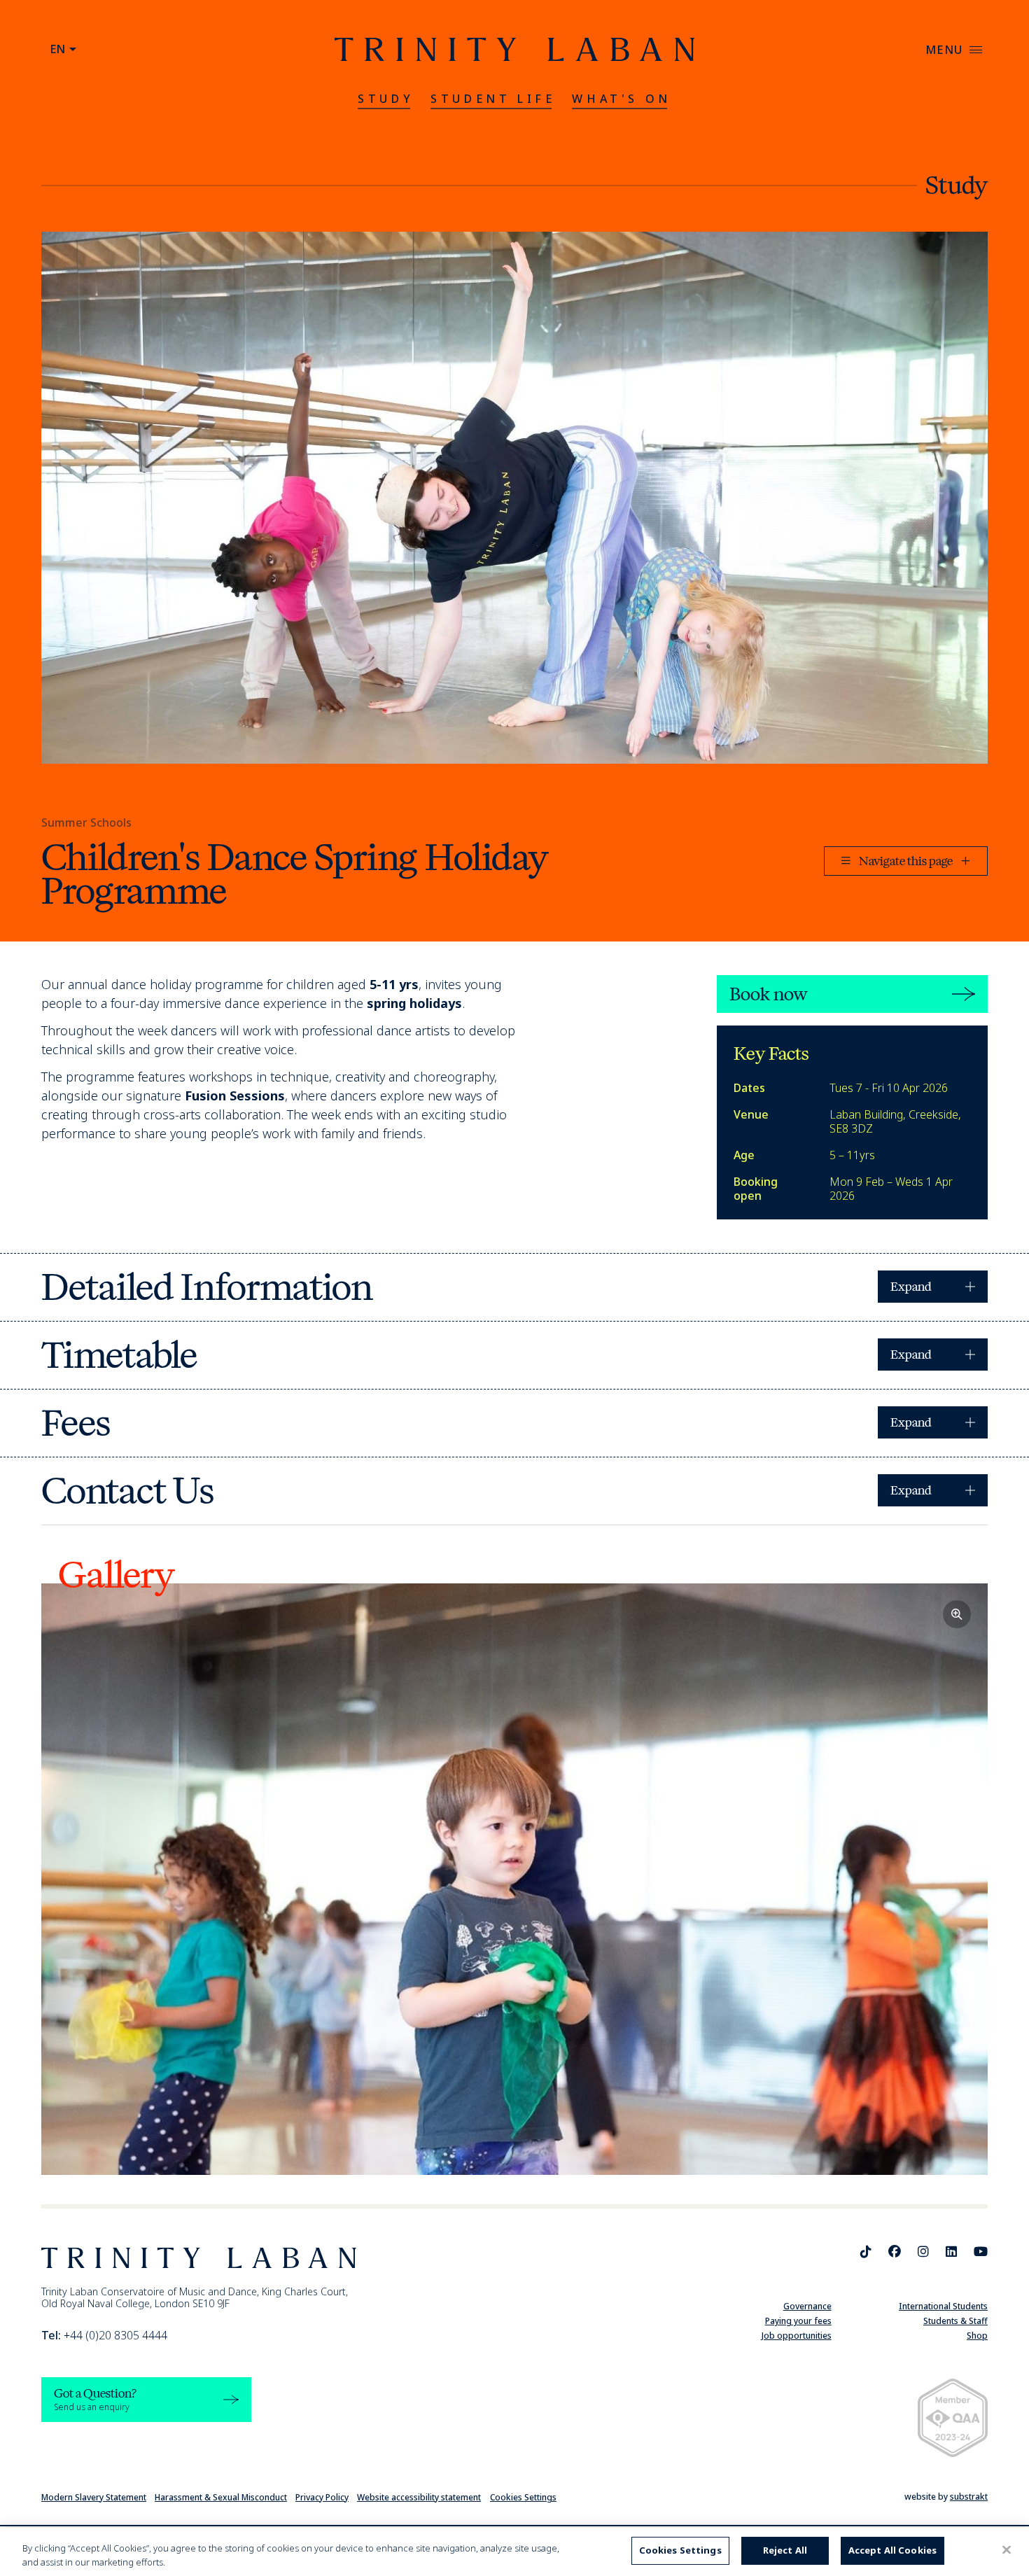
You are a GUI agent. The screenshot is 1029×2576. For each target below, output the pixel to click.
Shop (977, 2336)
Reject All (785, 2550)
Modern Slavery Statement (94, 2497)
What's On (621, 99)
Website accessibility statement (419, 2497)
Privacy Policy (322, 2497)
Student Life (493, 99)
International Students (943, 2306)
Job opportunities (797, 2336)
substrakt (969, 2497)
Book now (768, 994)
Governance (807, 2306)
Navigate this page (906, 861)
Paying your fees (798, 2321)
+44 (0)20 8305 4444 (104, 2335)
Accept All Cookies (892, 2550)
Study (386, 99)
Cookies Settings (523, 2497)
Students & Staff (955, 2321)
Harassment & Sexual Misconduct (221, 2497)
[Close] (1007, 2550)
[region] (514, 2552)
